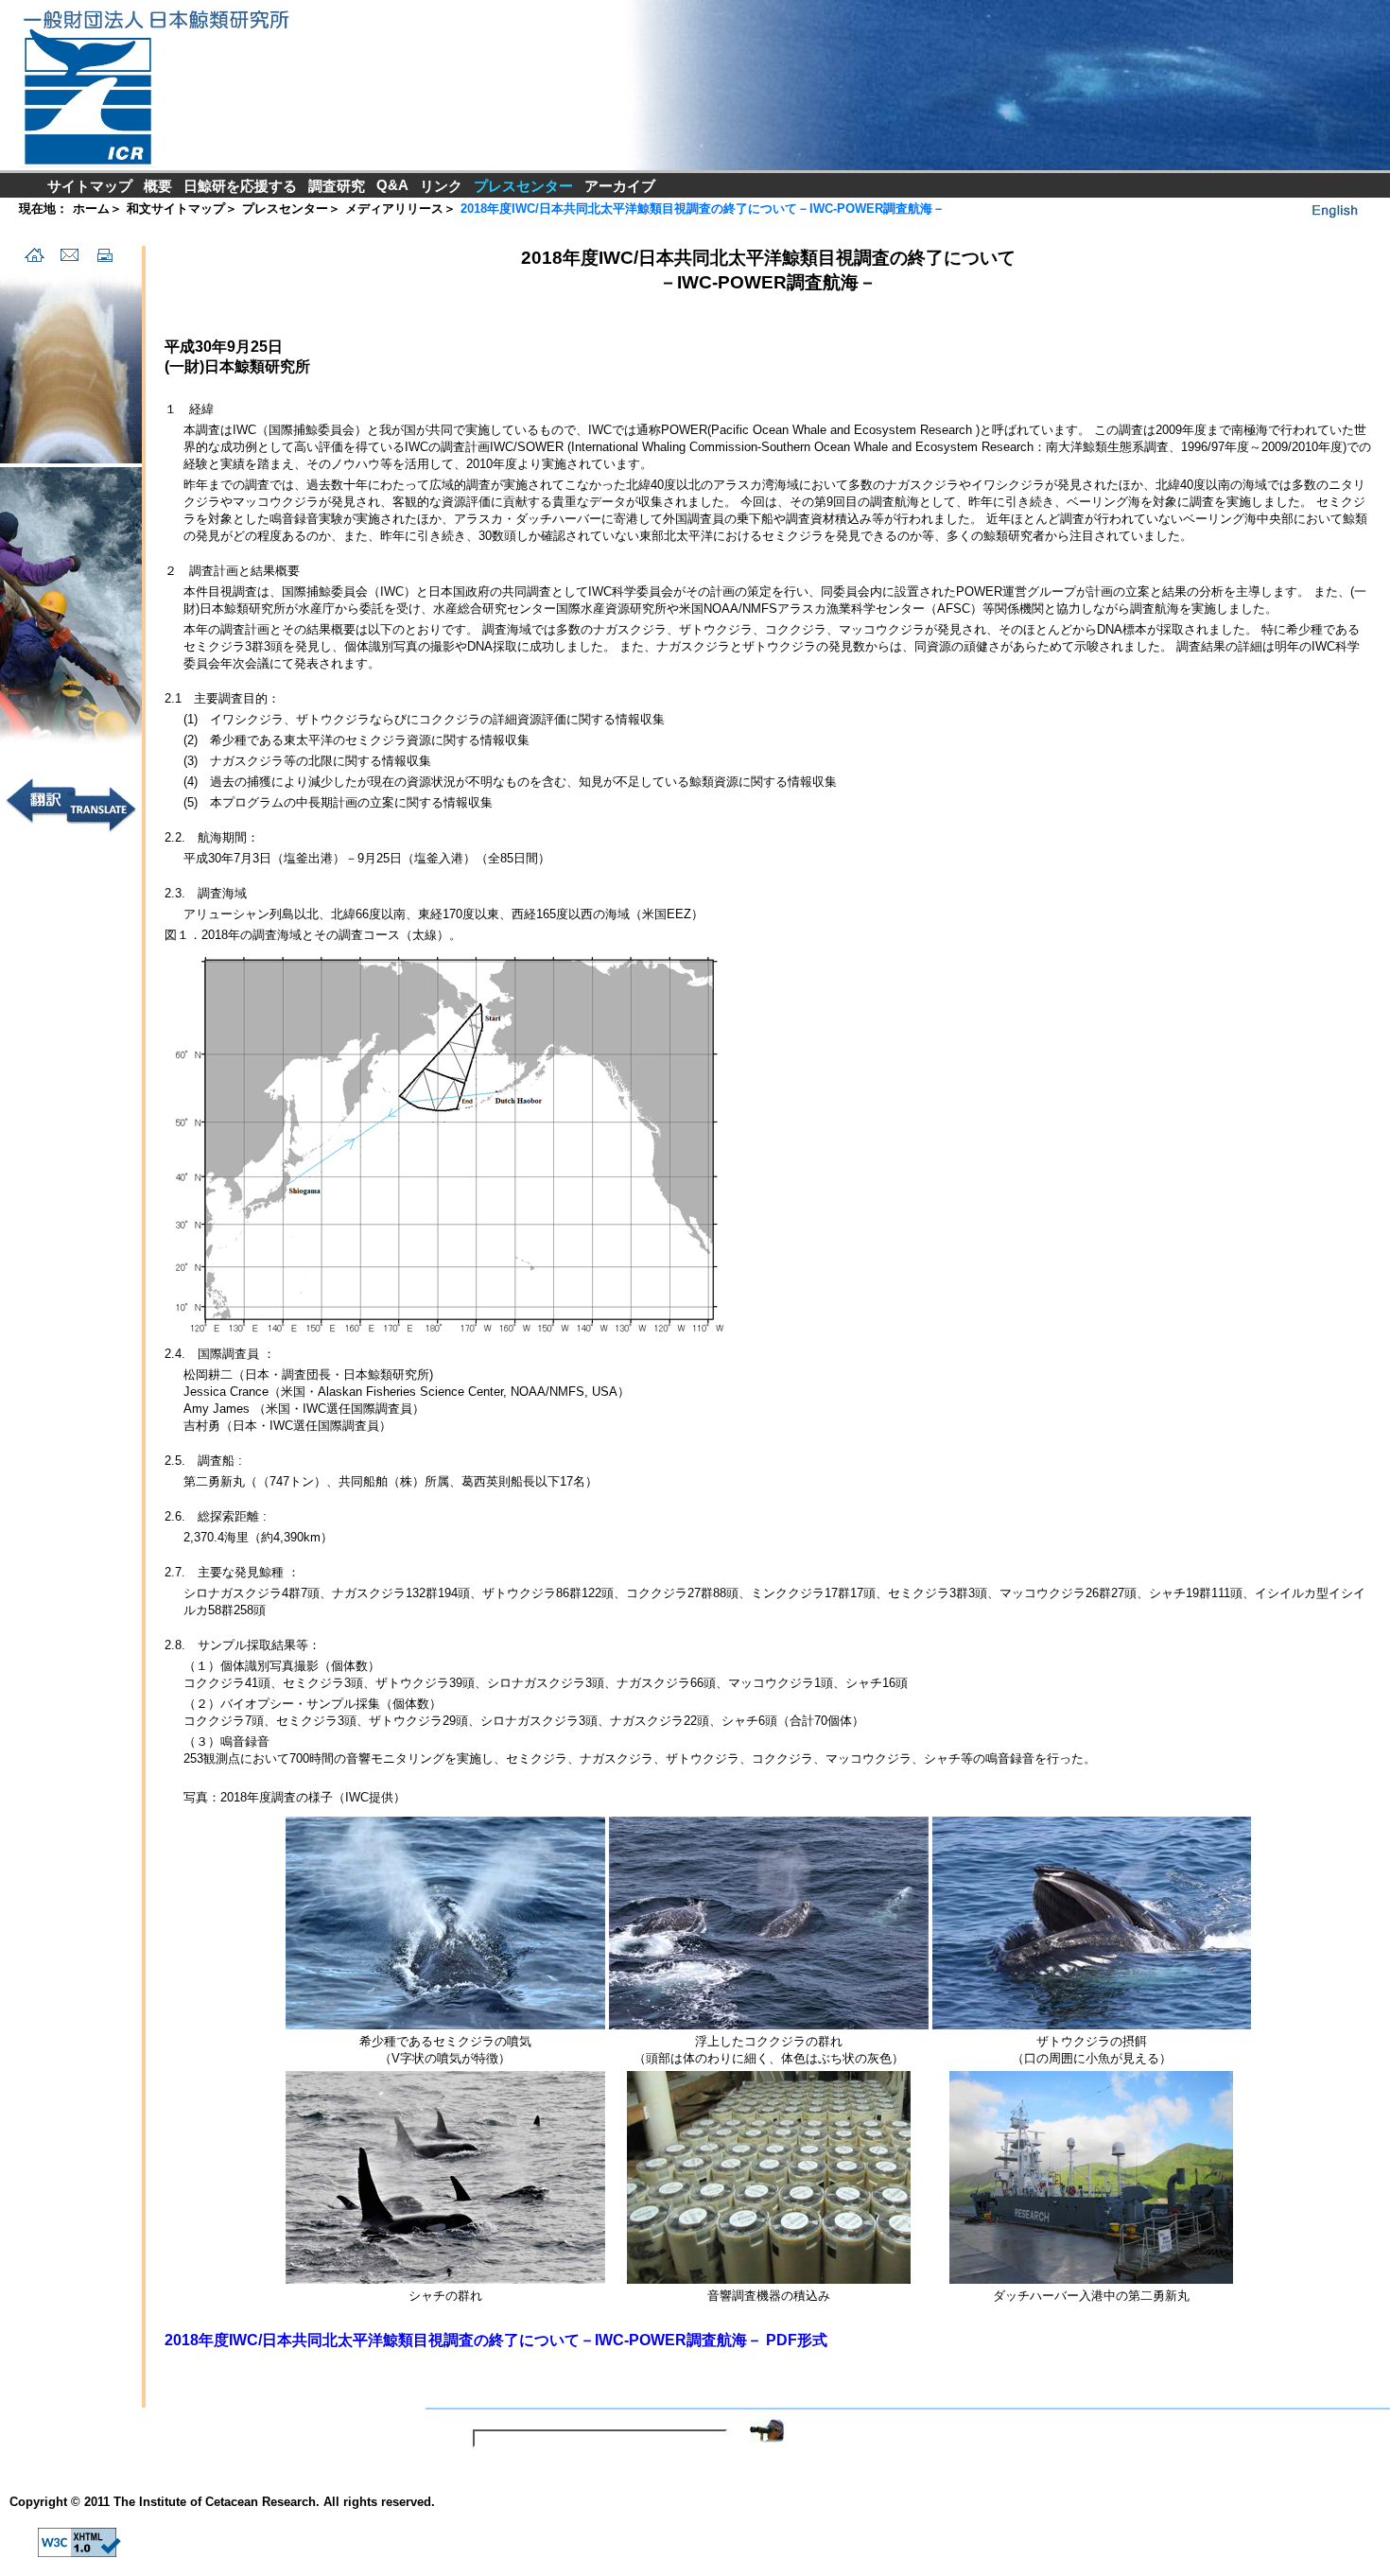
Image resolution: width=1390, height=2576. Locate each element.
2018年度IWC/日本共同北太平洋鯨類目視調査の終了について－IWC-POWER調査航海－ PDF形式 (496, 2340)
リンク (441, 186)
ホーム (91, 209)
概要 (158, 186)
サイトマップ (90, 186)
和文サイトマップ (176, 209)
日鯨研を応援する (240, 186)
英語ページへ (1333, 210)
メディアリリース (394, 209)
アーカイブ (620, 186)
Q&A (392, 185)
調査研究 (337, 186)
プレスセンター (285, 209)
